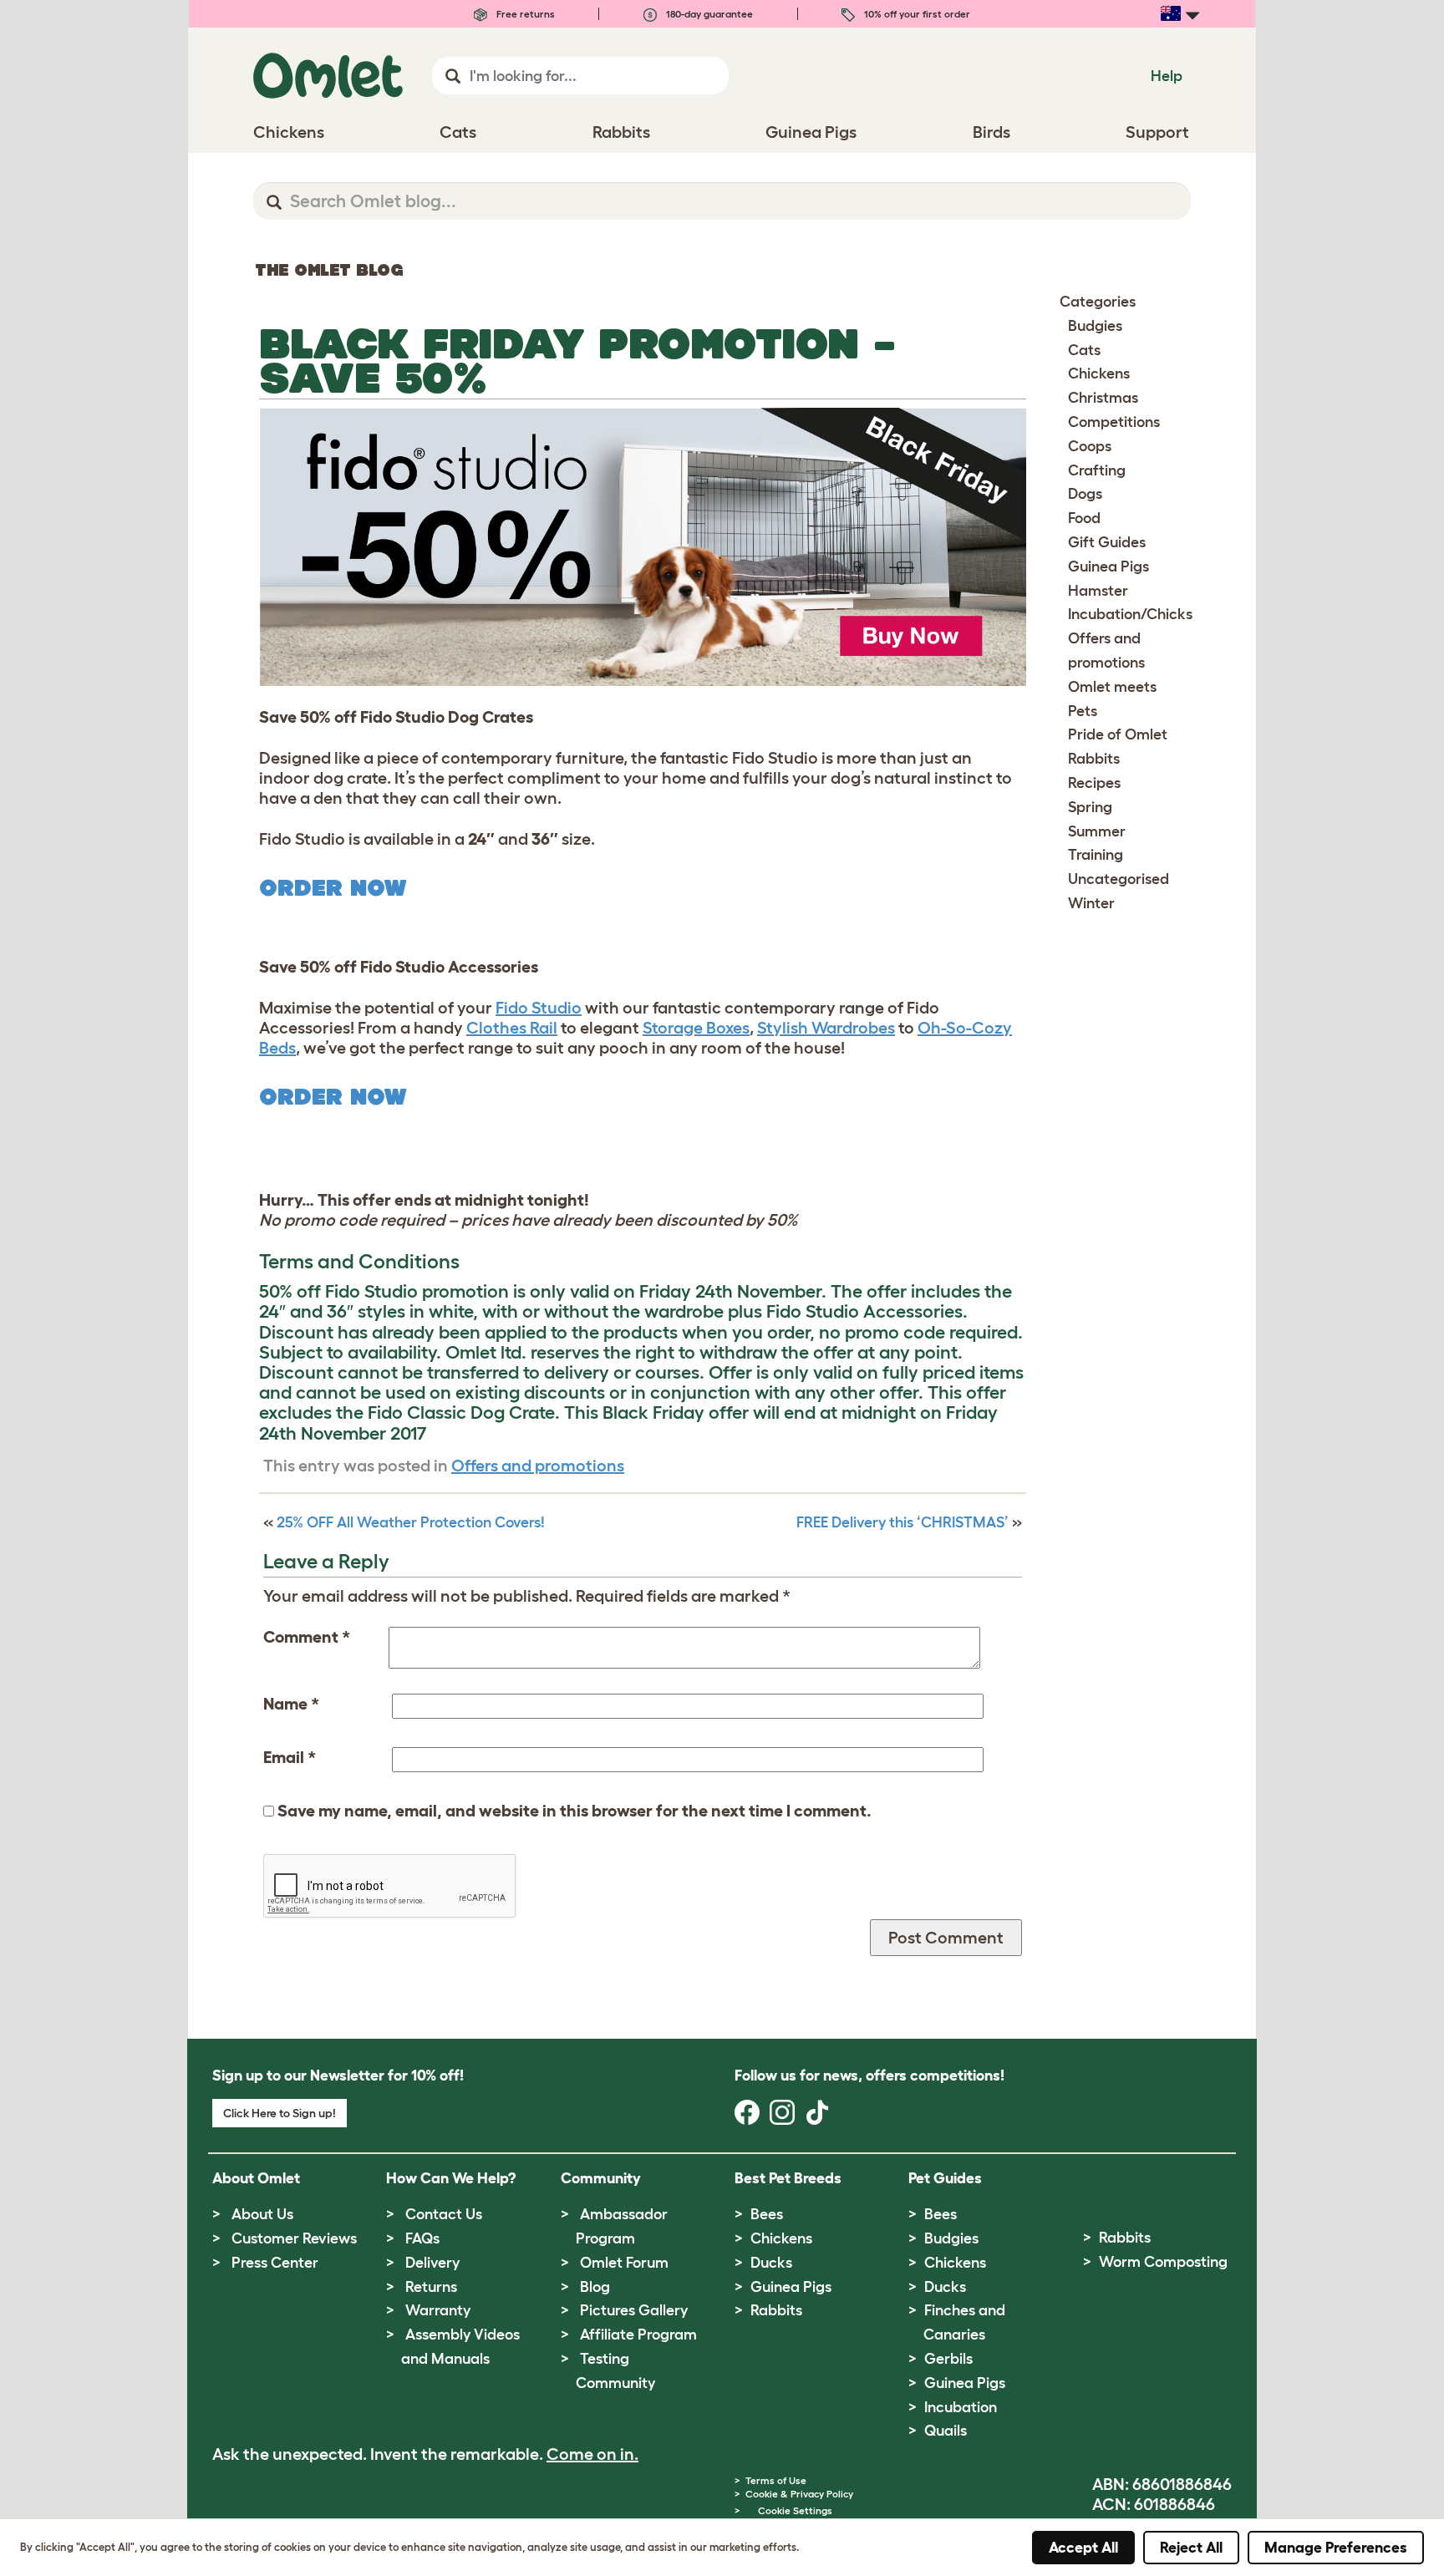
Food (1084, 518)
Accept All (1083, 2548)
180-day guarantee (708, 14)
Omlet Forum (624, 2263)
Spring (1090, 807)
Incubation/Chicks (1130, 614)
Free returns (524, 14)
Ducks (771, 2263)
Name (291, 1704)
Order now (333, 888)
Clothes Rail (512, 1028)
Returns (431, 2287)
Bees (767, 2214)
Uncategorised (1119, 879)
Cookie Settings (795, 2510)
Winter (1091, 903)
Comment (307, 1637)
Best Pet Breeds (788, 2178)
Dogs (1085, 494)
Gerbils (948, 2359)
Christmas (1103, 398)
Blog (595, 2287)
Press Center (275, 2263)
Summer (1097, 831)
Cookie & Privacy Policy (799, 2494)
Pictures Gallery (634, 2310)
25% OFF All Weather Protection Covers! (411, 1522)
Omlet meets (1112, 687)
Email (290, 1757)
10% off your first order (916, 14)
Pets (1083, 711)
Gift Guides (1107, 542)
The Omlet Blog (329, 270)
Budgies (1095, 326)
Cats (1084, 350)
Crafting (1097, 470)
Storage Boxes (696, 1028)
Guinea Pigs (1108, 567)
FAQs (422, 2238)
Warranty (438, 2310)
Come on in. (592, 2454)
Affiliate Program (638, 2335)
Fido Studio (539, 1008)
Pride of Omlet (1118, 734)
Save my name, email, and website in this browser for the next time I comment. (575, 1811)
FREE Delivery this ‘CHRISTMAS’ (902, 1522)
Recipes (1094, 783)
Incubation (961, 2407)
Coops (1090, 446)
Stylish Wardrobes (826, 1028)
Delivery (432, 2263)
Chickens (1099, 373)
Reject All (1191, 2548)
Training (1096, 855)
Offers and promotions (538, 1466)
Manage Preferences (1336, 2548)
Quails (946, 2431)
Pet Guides (945, 2178)
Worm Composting (1163, 2262)
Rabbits (1094, 759)
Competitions (1114, 422)
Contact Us (444, 2214)
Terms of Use (776, 2480)
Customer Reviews (294, 2238)
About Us (262, 2214)
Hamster (1098, 591)
